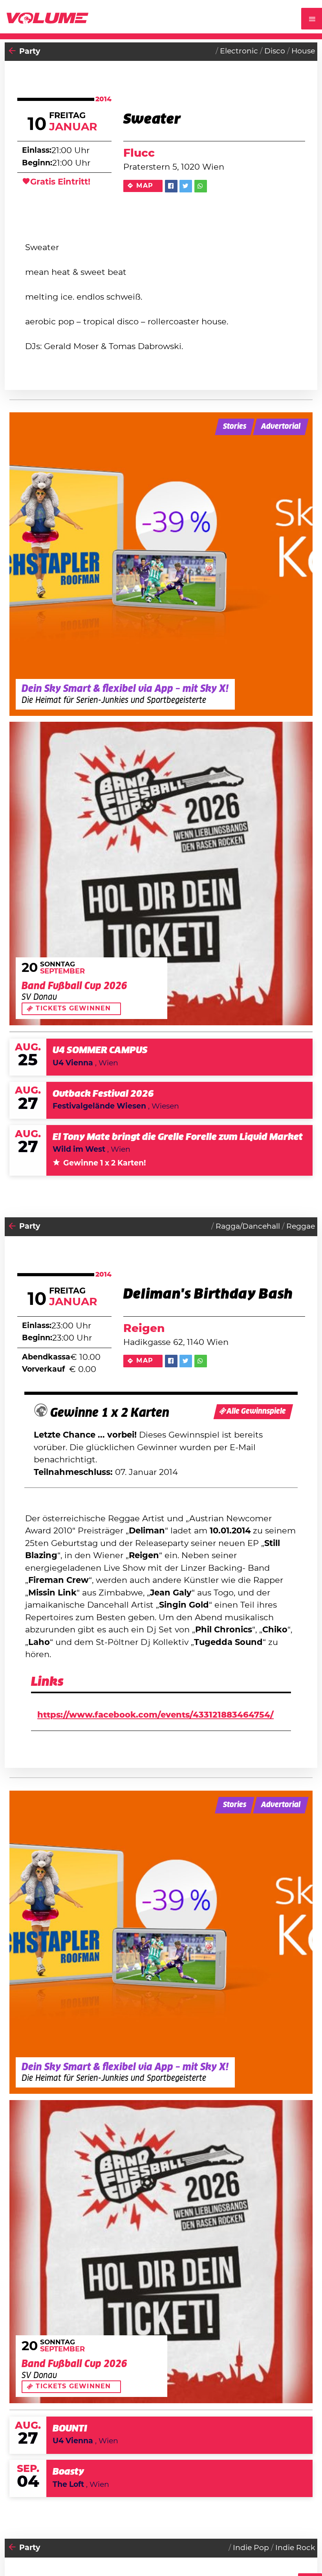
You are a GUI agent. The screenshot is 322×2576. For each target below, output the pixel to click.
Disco (275, 51)
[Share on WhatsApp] (201, 186)
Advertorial (281, 427)
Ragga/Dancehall (248, 1227)
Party (30, 52)
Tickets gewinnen (73, 1008)
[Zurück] (12, 52)
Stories (235, 427)
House (303, 51)
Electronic (239, 51)
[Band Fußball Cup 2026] (161, 873)
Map (145, 186)
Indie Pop (251, 2548)
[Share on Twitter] (186, 186)
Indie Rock (295, 2548)
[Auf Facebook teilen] (171, 186)
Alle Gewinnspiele (256, 1411)
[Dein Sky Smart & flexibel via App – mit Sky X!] (161, 564)
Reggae (301, 1227)
